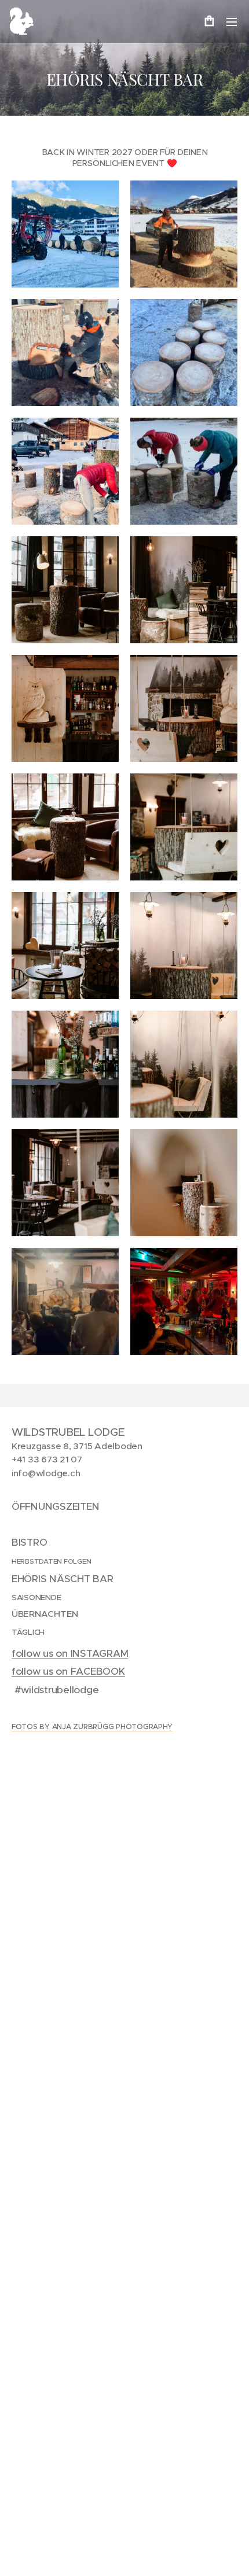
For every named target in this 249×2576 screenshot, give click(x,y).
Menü (232, 21)
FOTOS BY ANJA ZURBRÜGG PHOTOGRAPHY (92, 1726)
